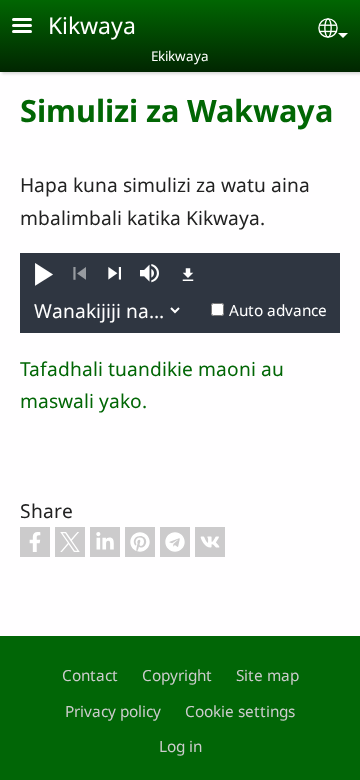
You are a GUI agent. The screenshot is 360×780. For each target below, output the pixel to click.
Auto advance (278, 310)
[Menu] (34, 27)
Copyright (177, 675)
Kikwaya (92, 25)
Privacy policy (113, 711)
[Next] (114, 274)
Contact (90, 675)
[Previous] (79, 274)
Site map (267, 675)
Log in (180, 746)
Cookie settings (240, 711)
